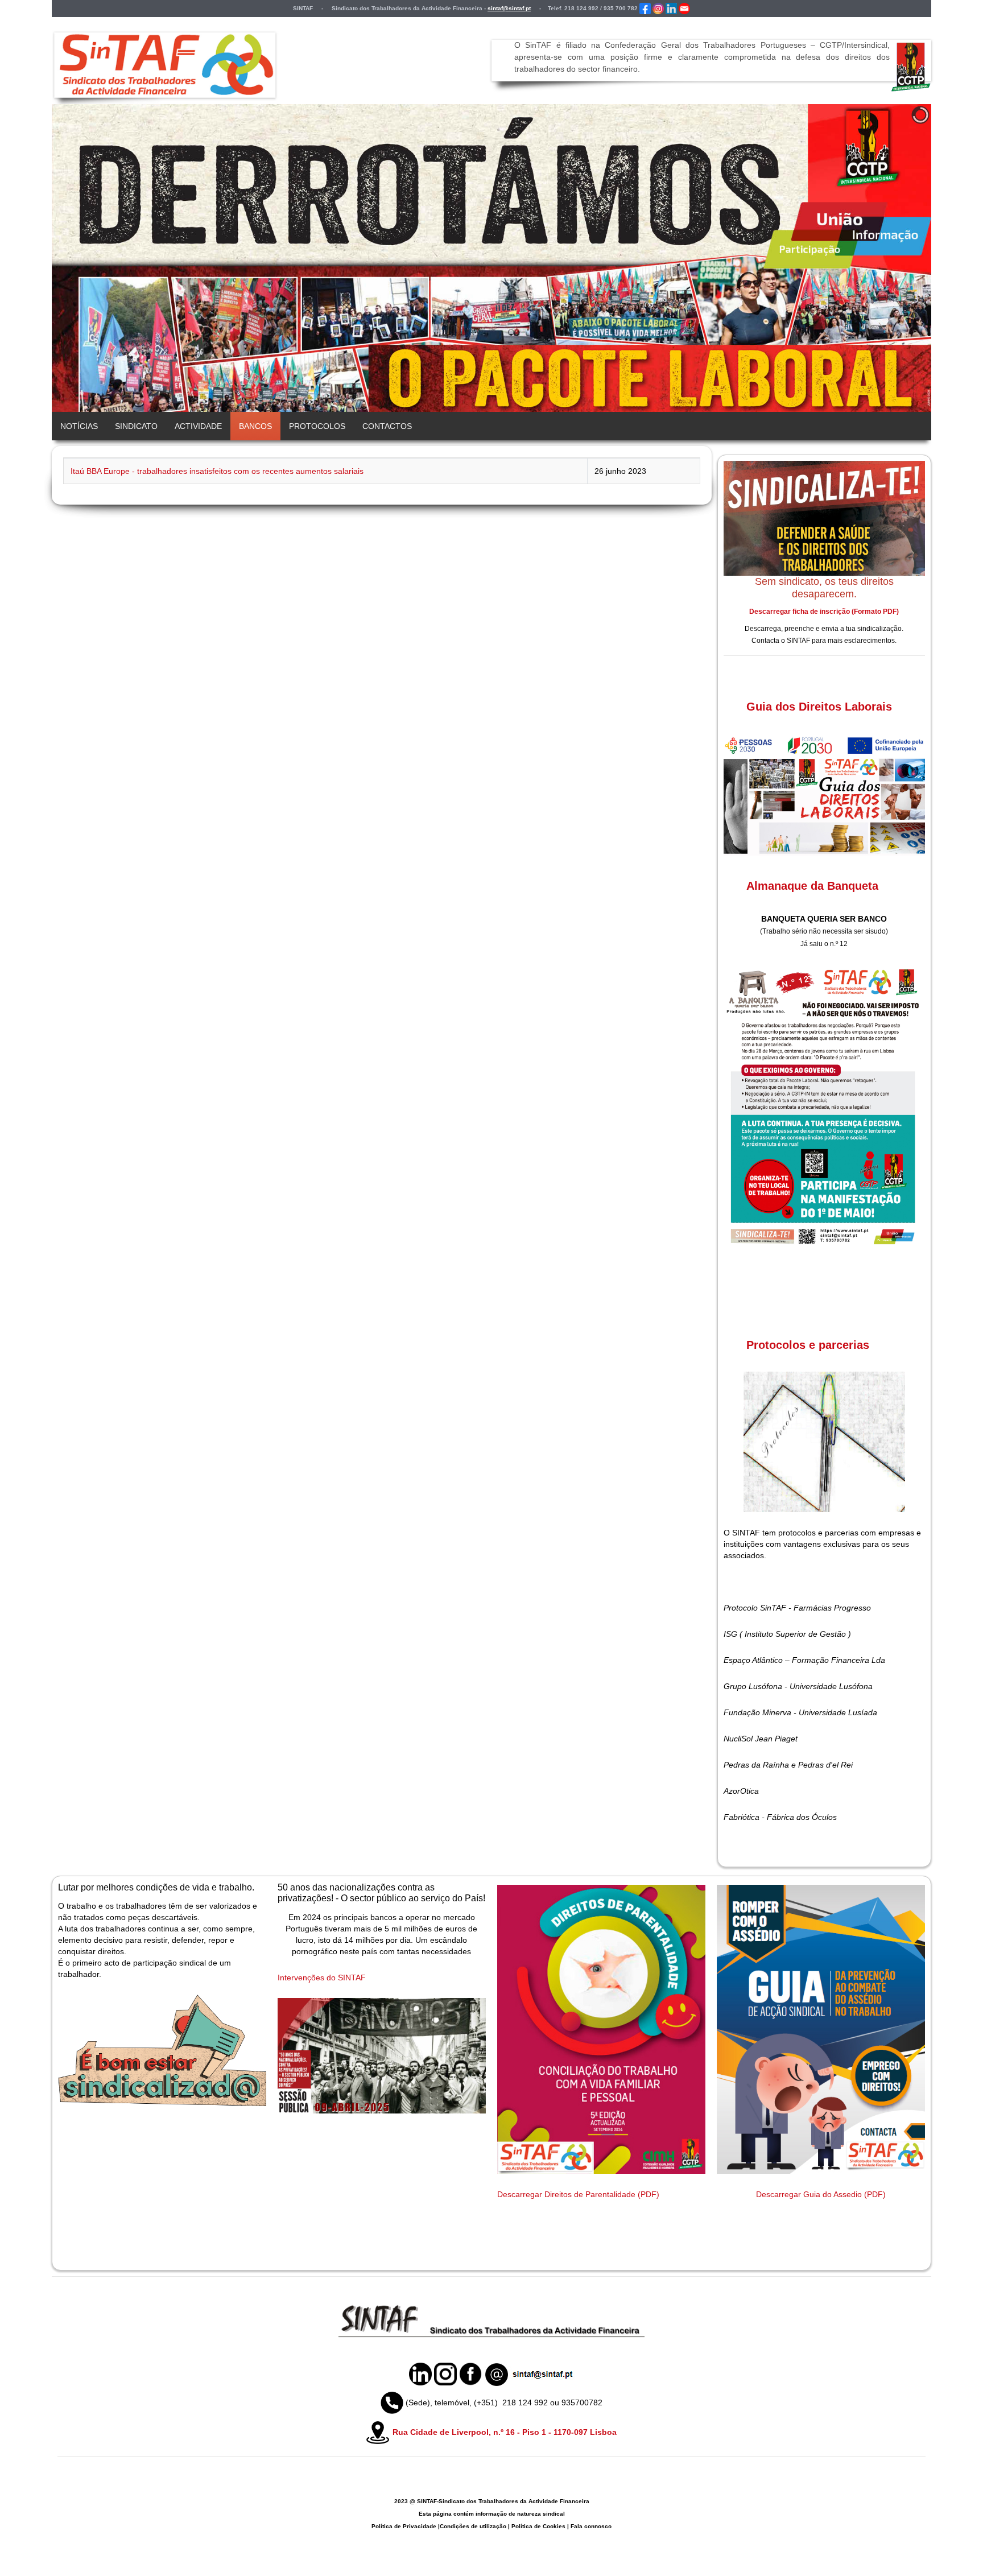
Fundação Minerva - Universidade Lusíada (800, 1712)
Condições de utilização (473, 2526)
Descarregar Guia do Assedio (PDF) (821, 2194)
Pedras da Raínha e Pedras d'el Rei (788, 1765)
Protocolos (317, 426)
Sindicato (136, 426)
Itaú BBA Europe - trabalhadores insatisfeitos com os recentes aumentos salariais (217, 471)
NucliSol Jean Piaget (761, 1739)
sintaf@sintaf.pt (509, 8)
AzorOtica (741, 1791)
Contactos (387, 426)
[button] (897, 258)
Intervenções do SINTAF (322, 1978)
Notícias (79, 426)
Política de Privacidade (404, 2526)
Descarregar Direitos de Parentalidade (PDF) (578, 2194)
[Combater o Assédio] (821, 2029)
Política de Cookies (538, 2526)
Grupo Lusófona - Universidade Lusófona (798, 1686)
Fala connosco (591, 2526)
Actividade (198, 426)
